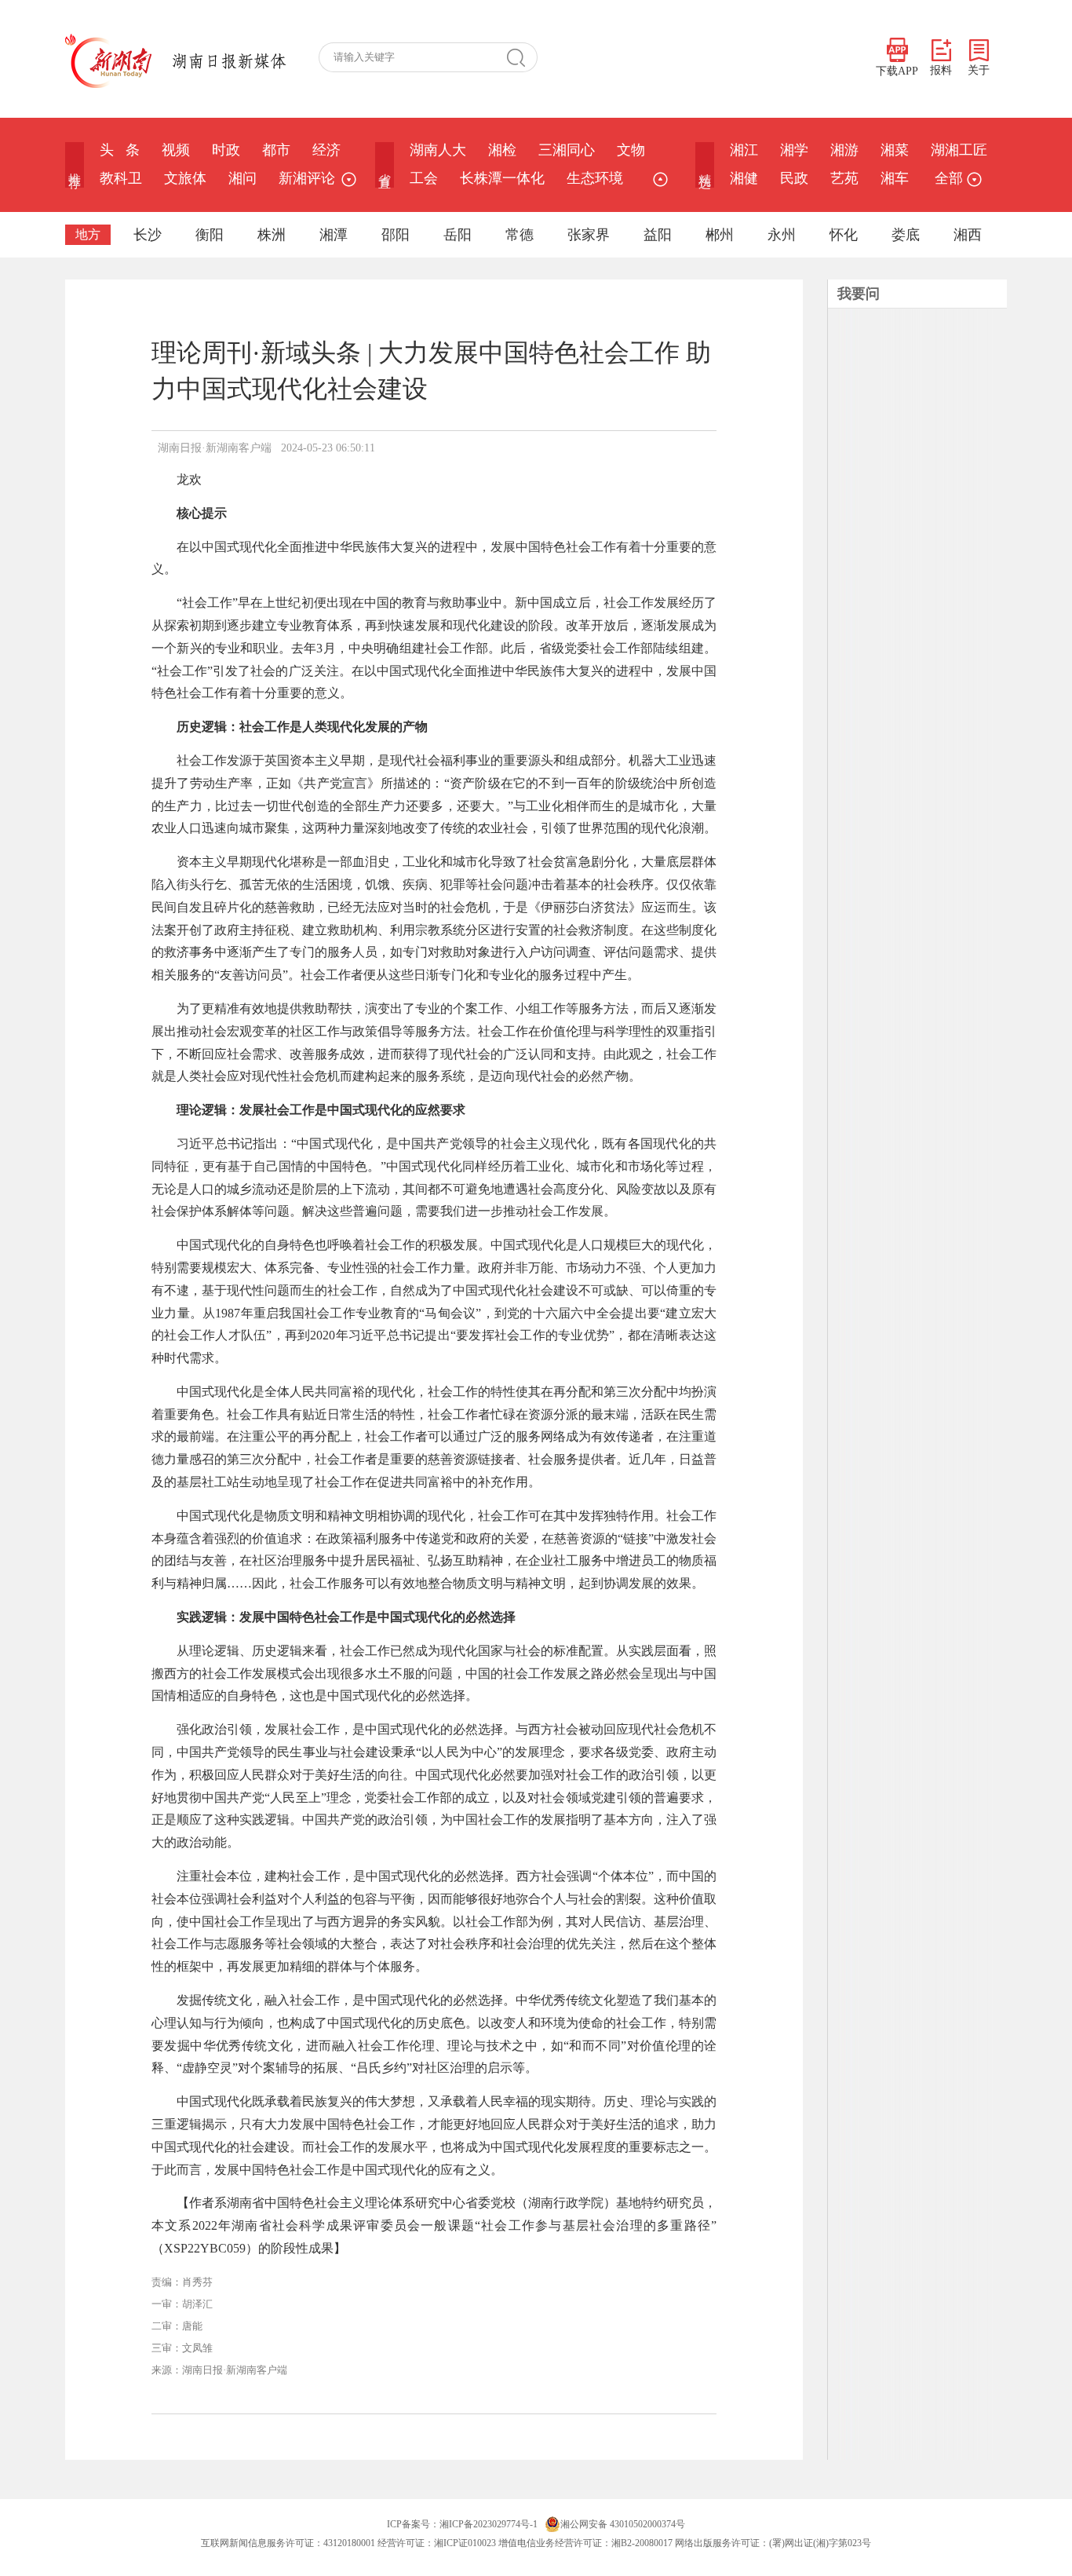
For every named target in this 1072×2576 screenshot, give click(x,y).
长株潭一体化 (502, 178)
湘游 (844, 150)
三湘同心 (567, 150)
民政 (794, 178)
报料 (941, 70)
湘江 (744, 150)
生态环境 (595, 178)
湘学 (794, 150)
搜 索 (522, 57)
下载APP (897, 71)
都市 (276, 150)
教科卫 (121, 178)
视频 (176, 150)
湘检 (502, 150)
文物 (631, 150)
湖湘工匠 (959, 150)
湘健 (744, 178)
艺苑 (844, 178)
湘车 (895, 178)
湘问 (242, 178)
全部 (949, 178)
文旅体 (185, 178)
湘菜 (895, 150)
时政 (226, 150)
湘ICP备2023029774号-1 (489, 2524)
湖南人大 (438, 150)
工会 (424, 178)
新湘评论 (307, 178)
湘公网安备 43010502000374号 (623, 2524)
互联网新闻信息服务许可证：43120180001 (288, 2543)
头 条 (120, 150)
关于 (979, 70)
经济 (326, 150)
